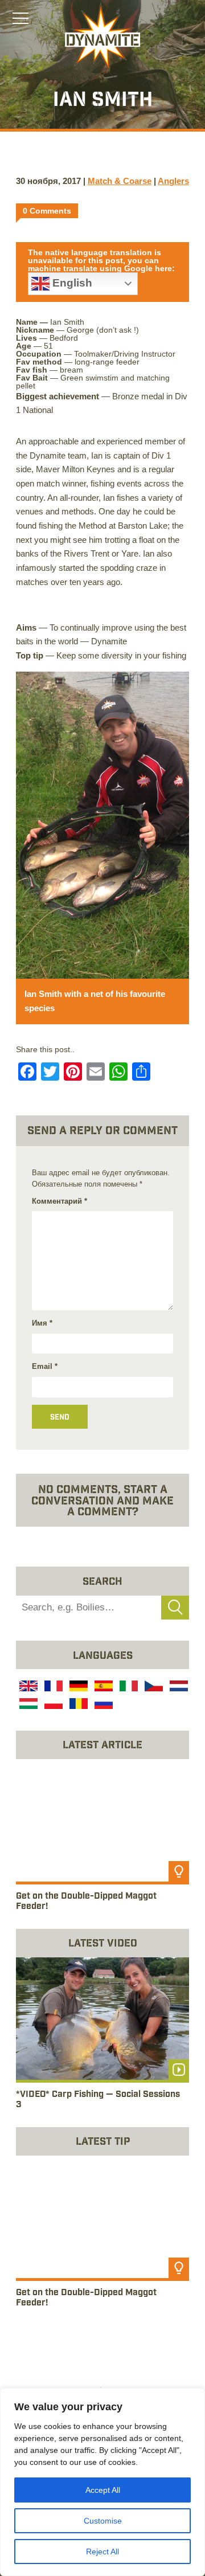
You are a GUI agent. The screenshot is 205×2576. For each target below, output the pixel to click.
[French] (52, 1688)
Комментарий (60, 1201)
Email (45, 1366)
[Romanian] (77, 1705)
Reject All (102, 2552)
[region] (102, 2482)
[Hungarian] (27, 1705)
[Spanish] (102, 1688)
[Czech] (153, 1688)
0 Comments (47, 211)
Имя (42, 1323)
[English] (27, 1688)
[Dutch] (178, 1688)
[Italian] (128, 1688)
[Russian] (102, 1705)
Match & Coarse (120, 181)
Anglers (173, 181)
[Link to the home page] (102, 38)
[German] (77, 1688)
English (71, 283)
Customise (103, 2521)
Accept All (103, 2490)
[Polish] (52, 1705)
